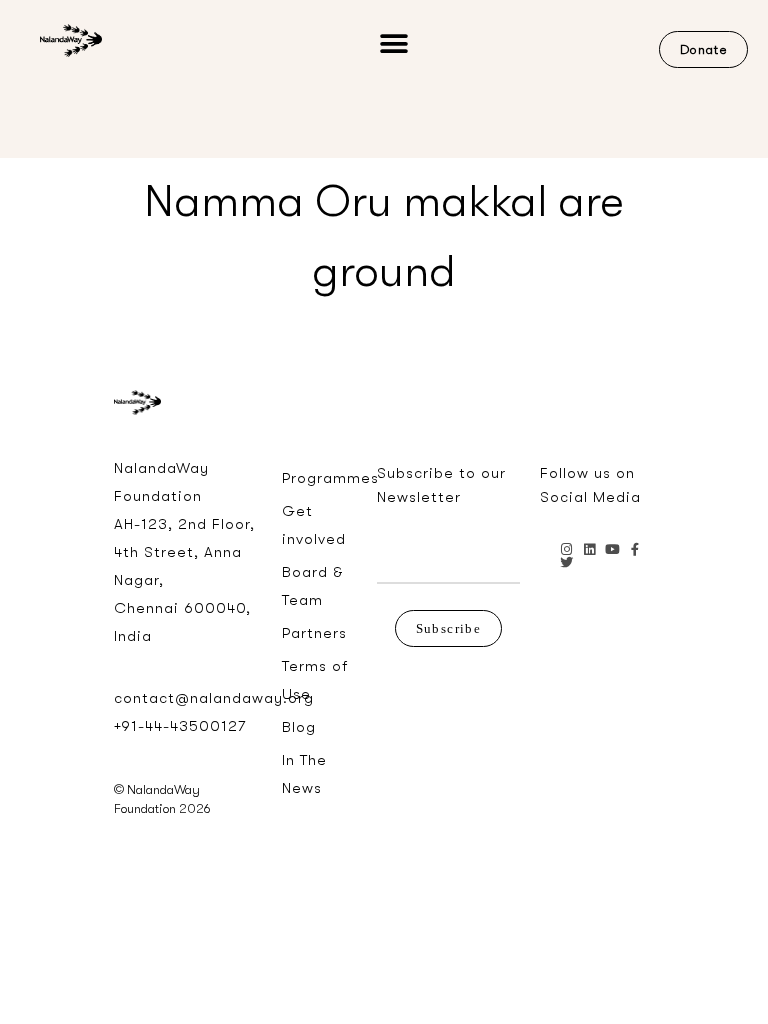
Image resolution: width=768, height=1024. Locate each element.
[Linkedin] (589, 549)
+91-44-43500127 (180, 726)
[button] (393, 44)
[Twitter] (566, 562)
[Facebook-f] (635, 549)
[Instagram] (566, 549)
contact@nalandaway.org (214, 698)
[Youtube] (612, 549)
